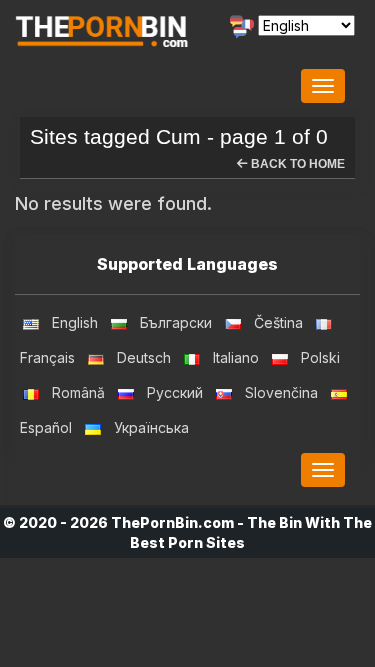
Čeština (278, 322)
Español (46, 427)
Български (176, 322)
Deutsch (144, 357)
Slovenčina (281, 392)
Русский (175, 392)
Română (78, 392)
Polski (320, 357)
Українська (151, 427)
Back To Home (296, 164)
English (75, 322)
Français (47, 357)
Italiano (236, 357)
